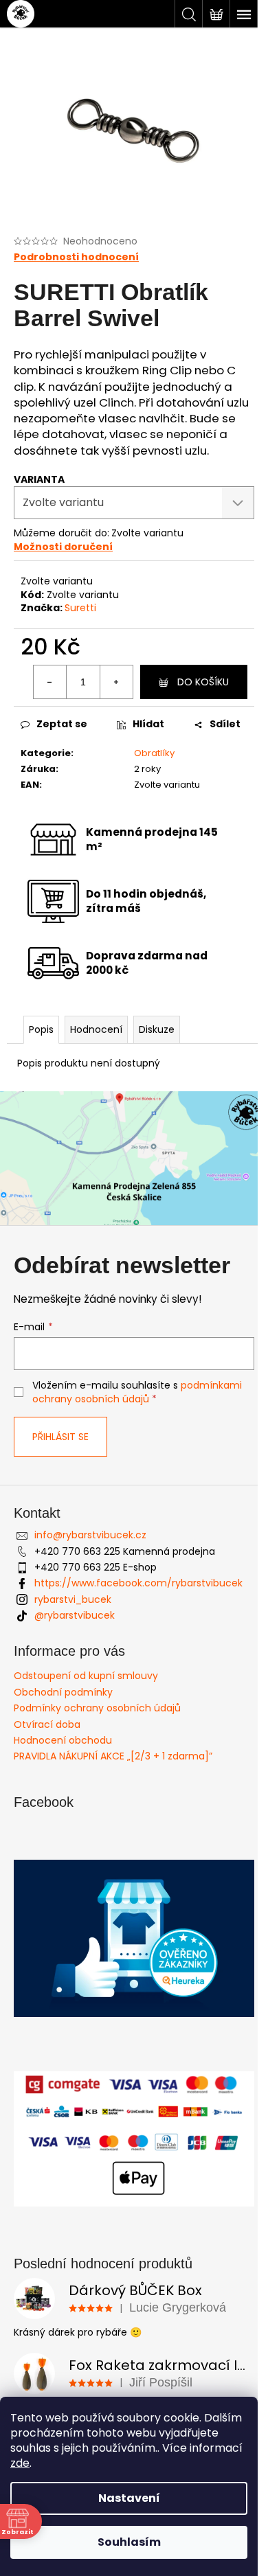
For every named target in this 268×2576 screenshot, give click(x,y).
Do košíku (203, 682)
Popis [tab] (41, 1029)
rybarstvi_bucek (73, 1599)
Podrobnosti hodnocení (76, 257)
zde (20, 2463)
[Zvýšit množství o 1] (116, 682)
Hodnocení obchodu (63, 1740)
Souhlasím (129, 2542)
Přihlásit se (60, 1437)
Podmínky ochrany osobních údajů (97, 1708)
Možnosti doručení (63, 547)
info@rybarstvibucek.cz (90, 1535)
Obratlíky (154, 753)
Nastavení (129, 2498)
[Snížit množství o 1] (50, 682)
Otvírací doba (47, 1724)
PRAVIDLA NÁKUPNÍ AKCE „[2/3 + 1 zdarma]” (113, 1756)
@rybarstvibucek (75, 1615)
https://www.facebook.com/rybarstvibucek (138, 1583)
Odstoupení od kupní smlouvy (86, 1676)
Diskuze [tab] (157, 1029)
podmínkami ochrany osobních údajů (137, 1392)
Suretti (80, 608)
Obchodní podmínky (63, 1692)
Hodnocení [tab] (96, 1029)
